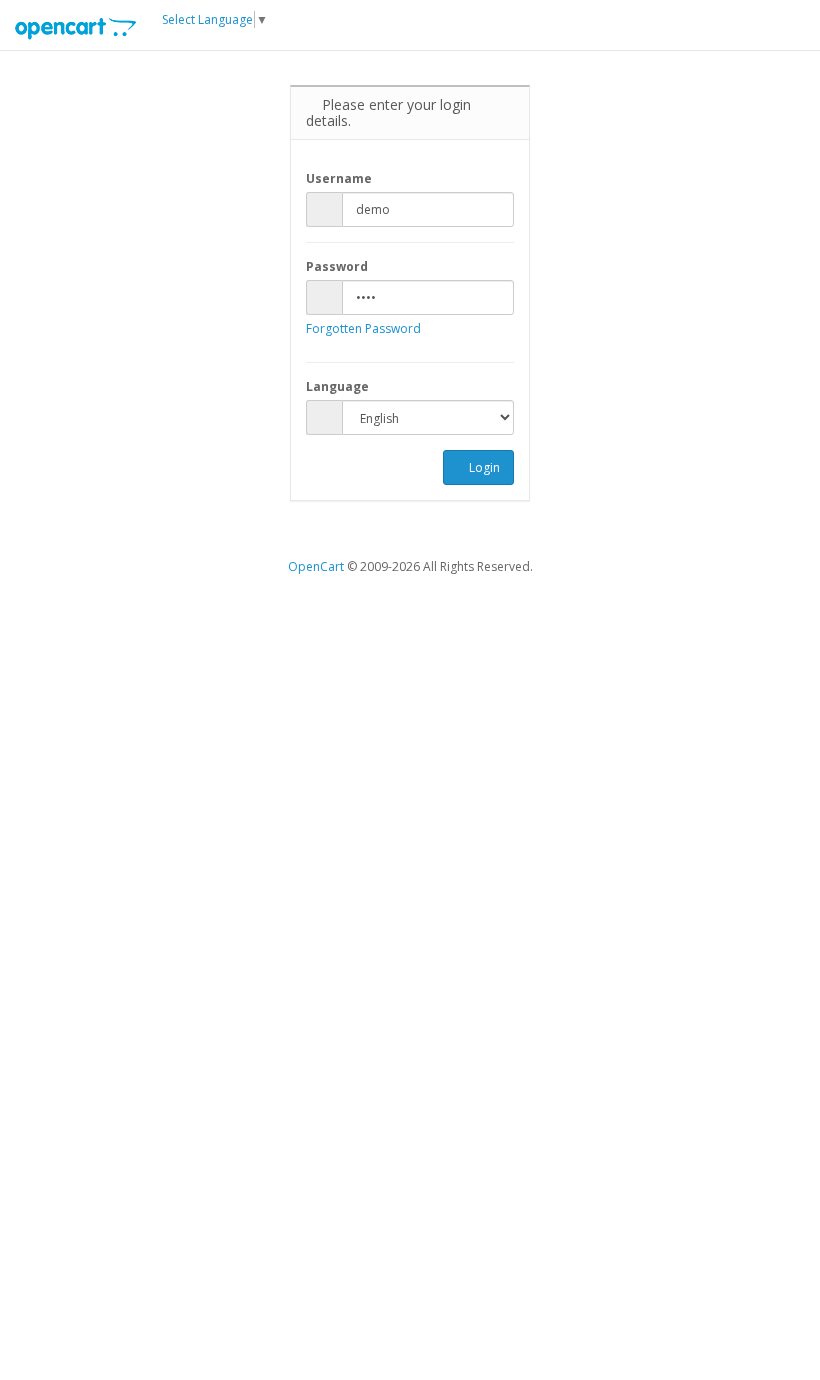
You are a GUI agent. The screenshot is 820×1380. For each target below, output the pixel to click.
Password (337, 266)
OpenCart (316, 566)
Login (483, 467)
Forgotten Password (363, 328)
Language (337, 386)
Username (339, 178)
